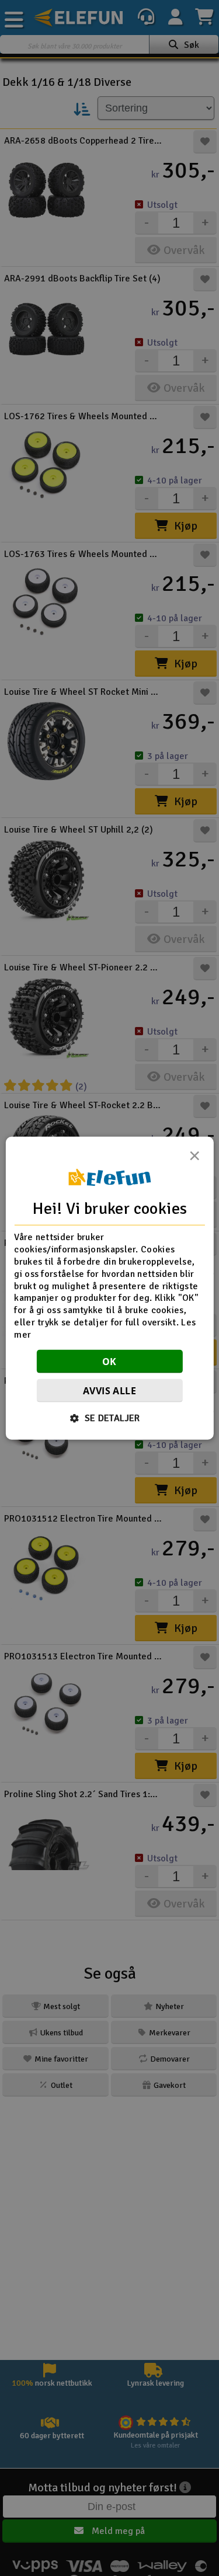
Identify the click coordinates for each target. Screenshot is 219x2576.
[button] (109, 1418)
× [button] (194, 1159)
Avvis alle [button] (109, 1390)
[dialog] (109, 1288)
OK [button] (109, 1361)
